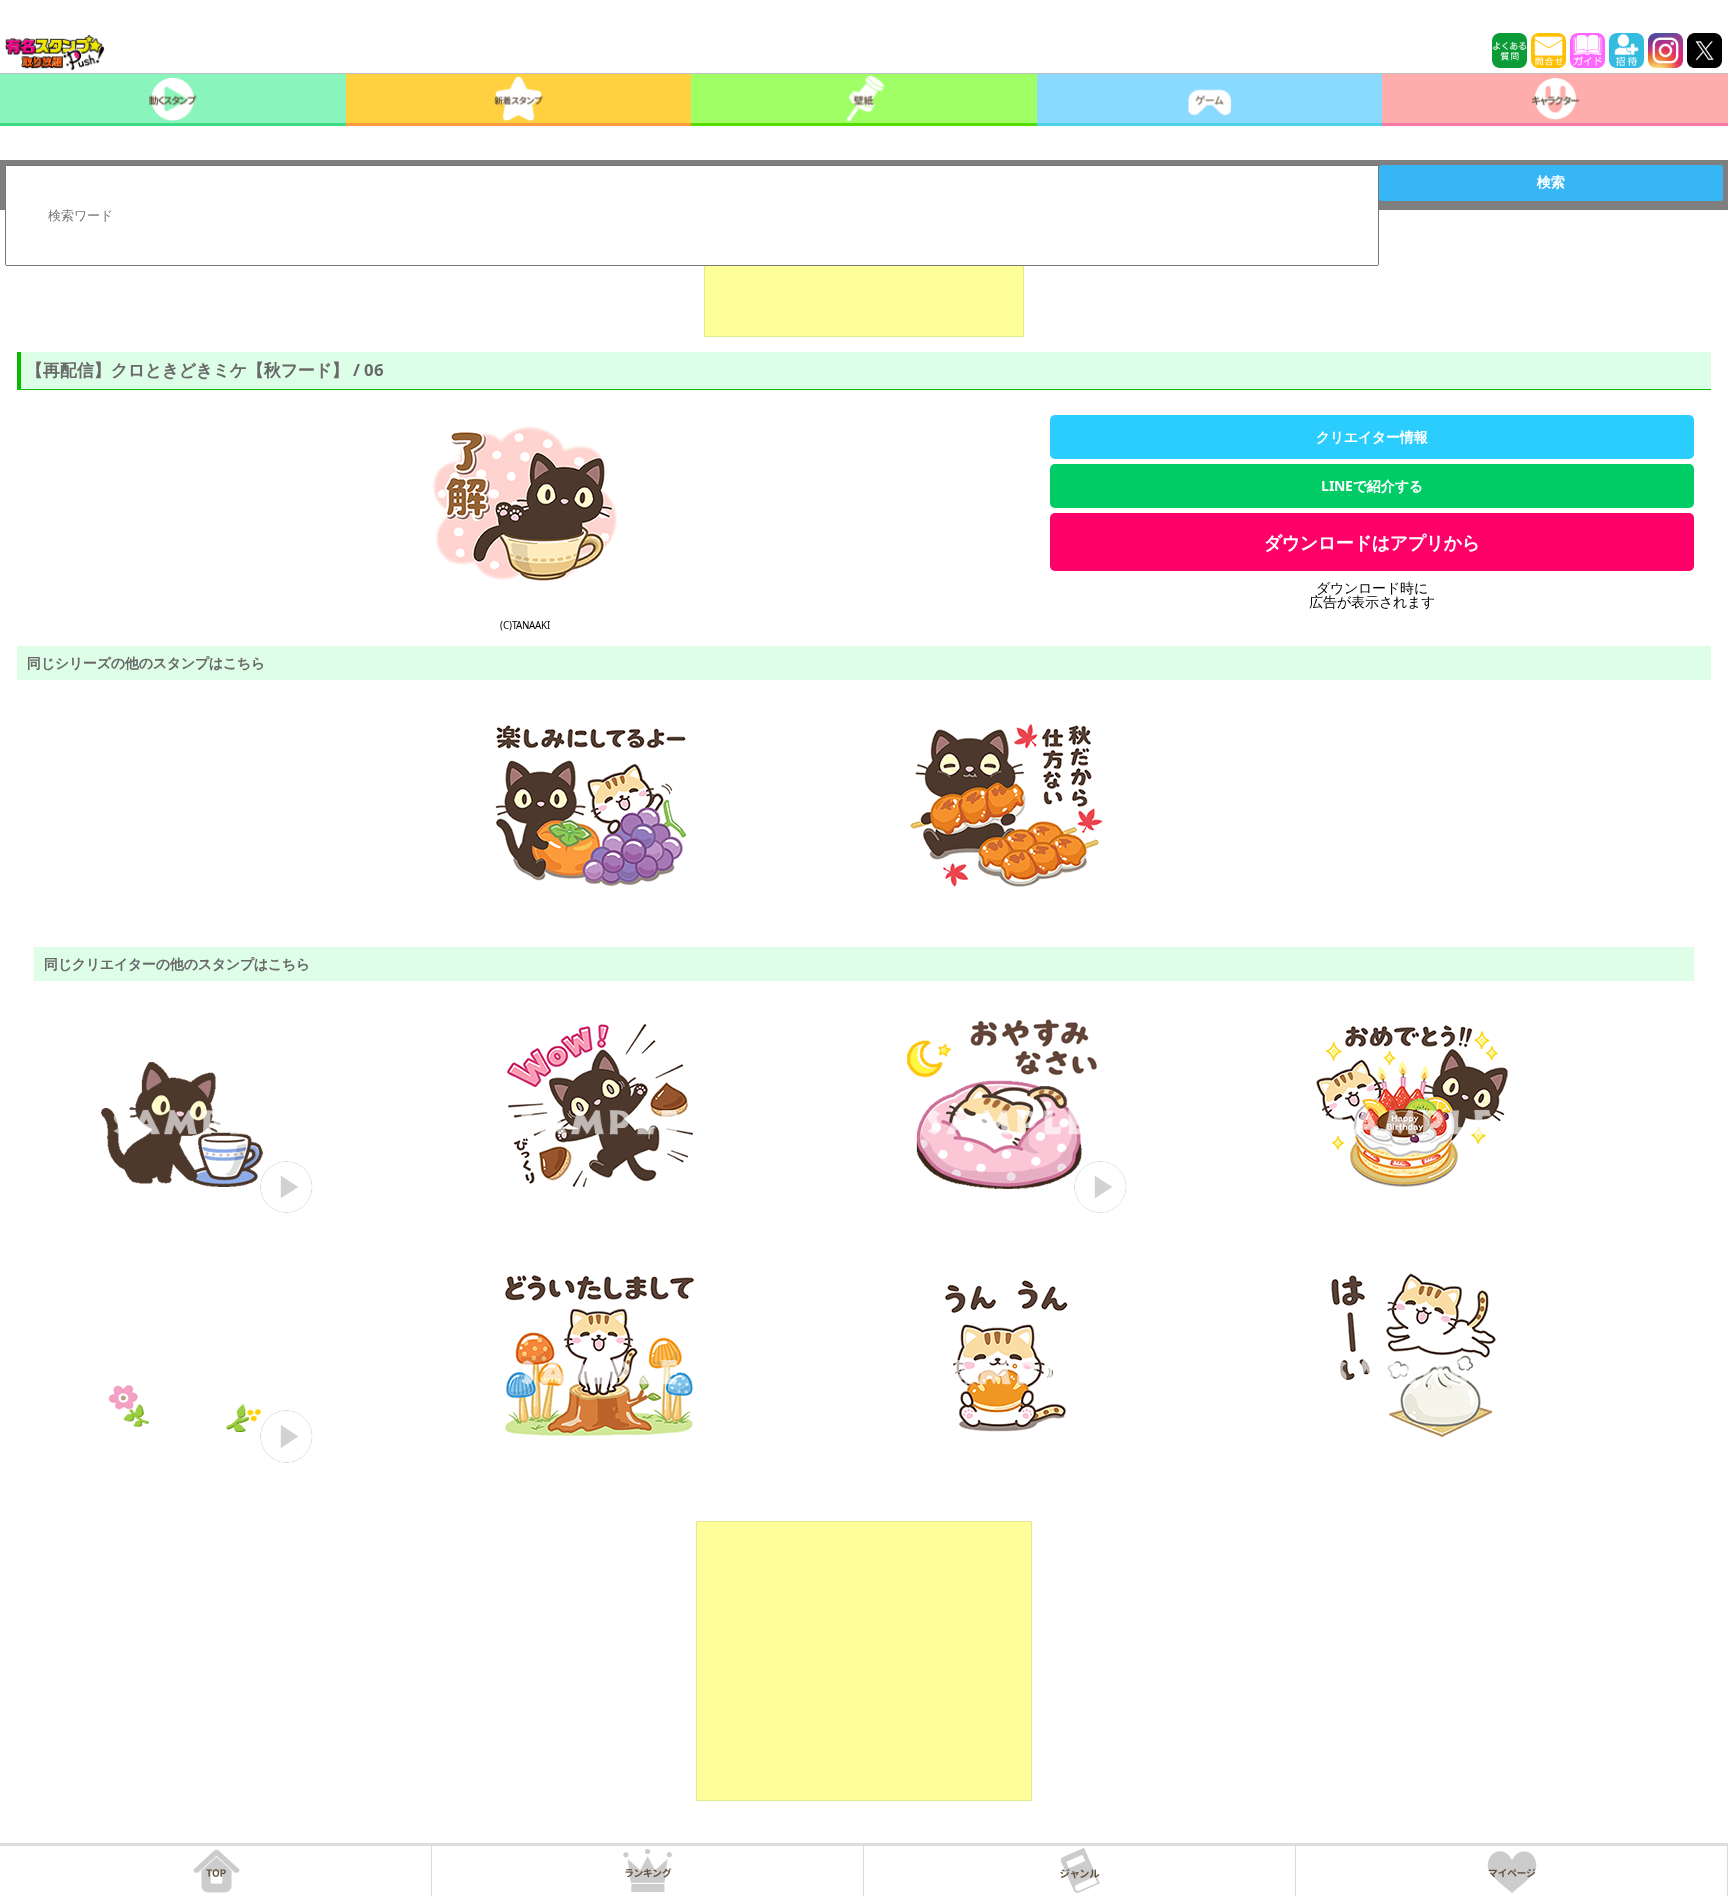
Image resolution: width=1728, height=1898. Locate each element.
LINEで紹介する (1372, 485)
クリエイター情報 (1372, 436)
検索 (1551, 182)
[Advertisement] (864, 287)
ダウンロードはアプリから (1372, 542)
